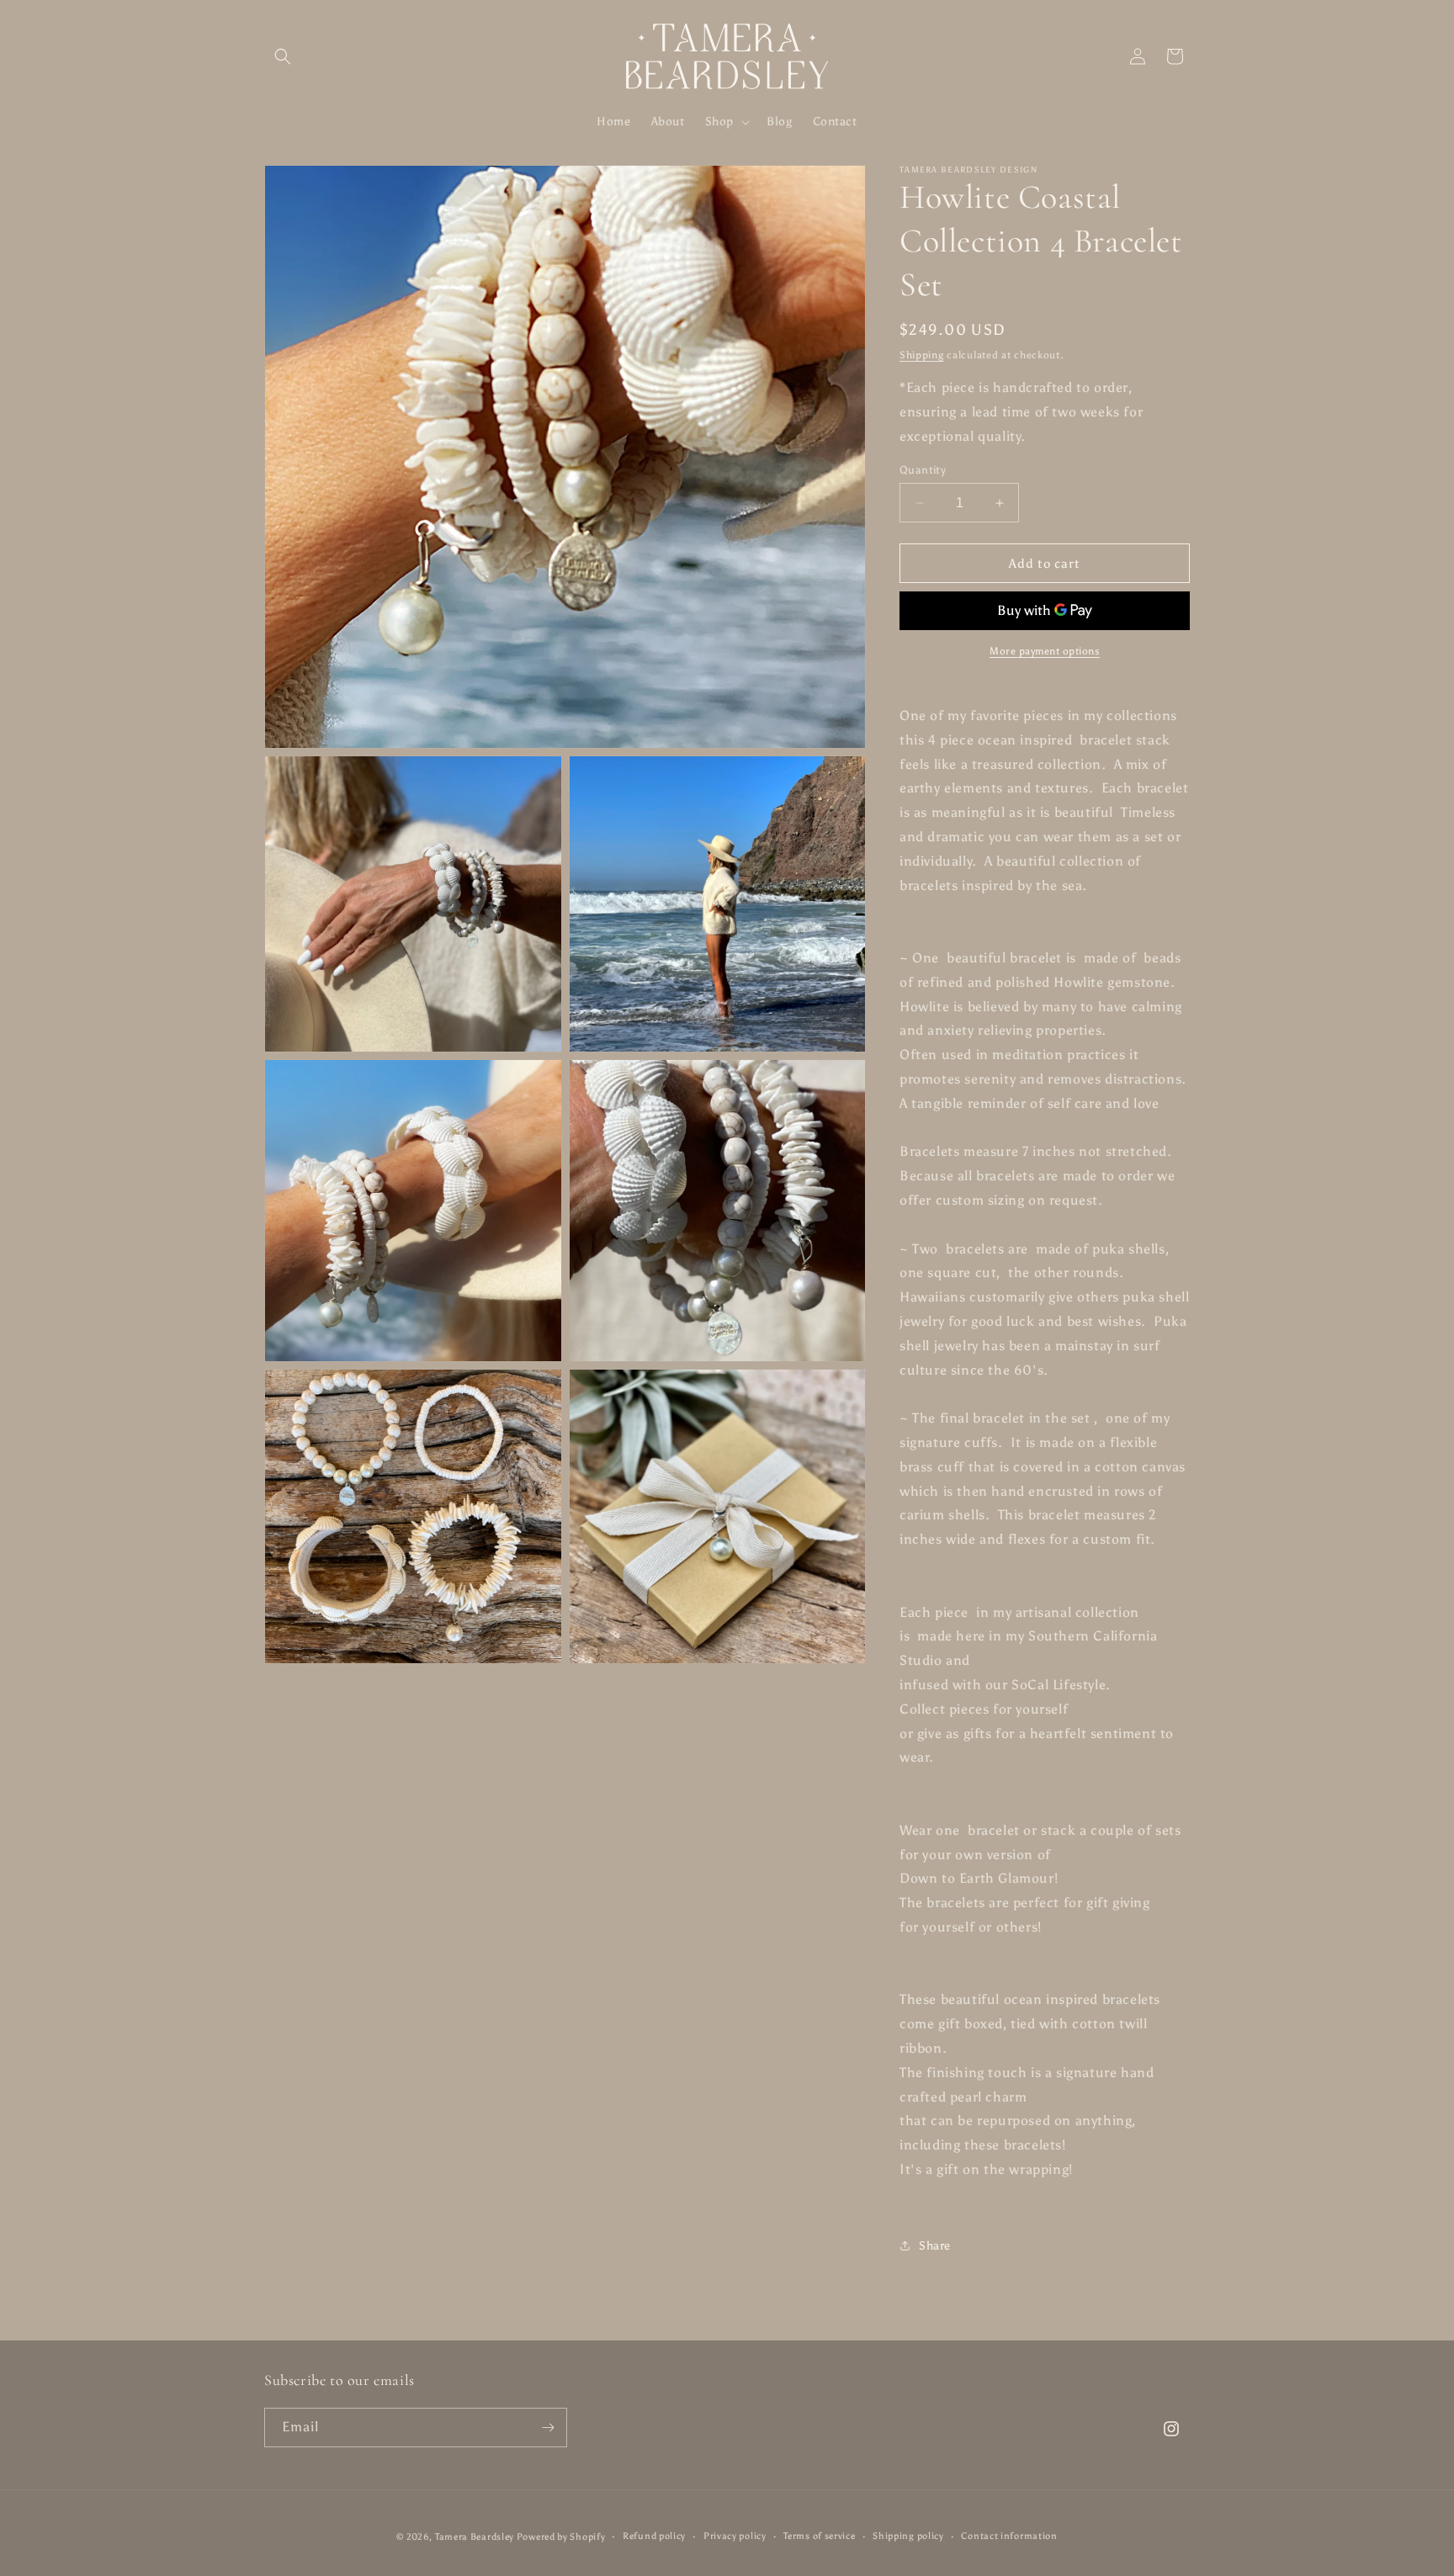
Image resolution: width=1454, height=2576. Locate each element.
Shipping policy (908, 2536)
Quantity (923, 470)
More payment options (1045, 651)
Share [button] (935, 2246)
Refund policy (654, 2536)
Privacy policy (735, 2536)
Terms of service (819, 2536)
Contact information (1009, 2536)
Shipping (922, 355)
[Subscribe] (548, 2428)
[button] (283, 56)
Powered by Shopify (561, 2537)
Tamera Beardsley (476, 2537)
